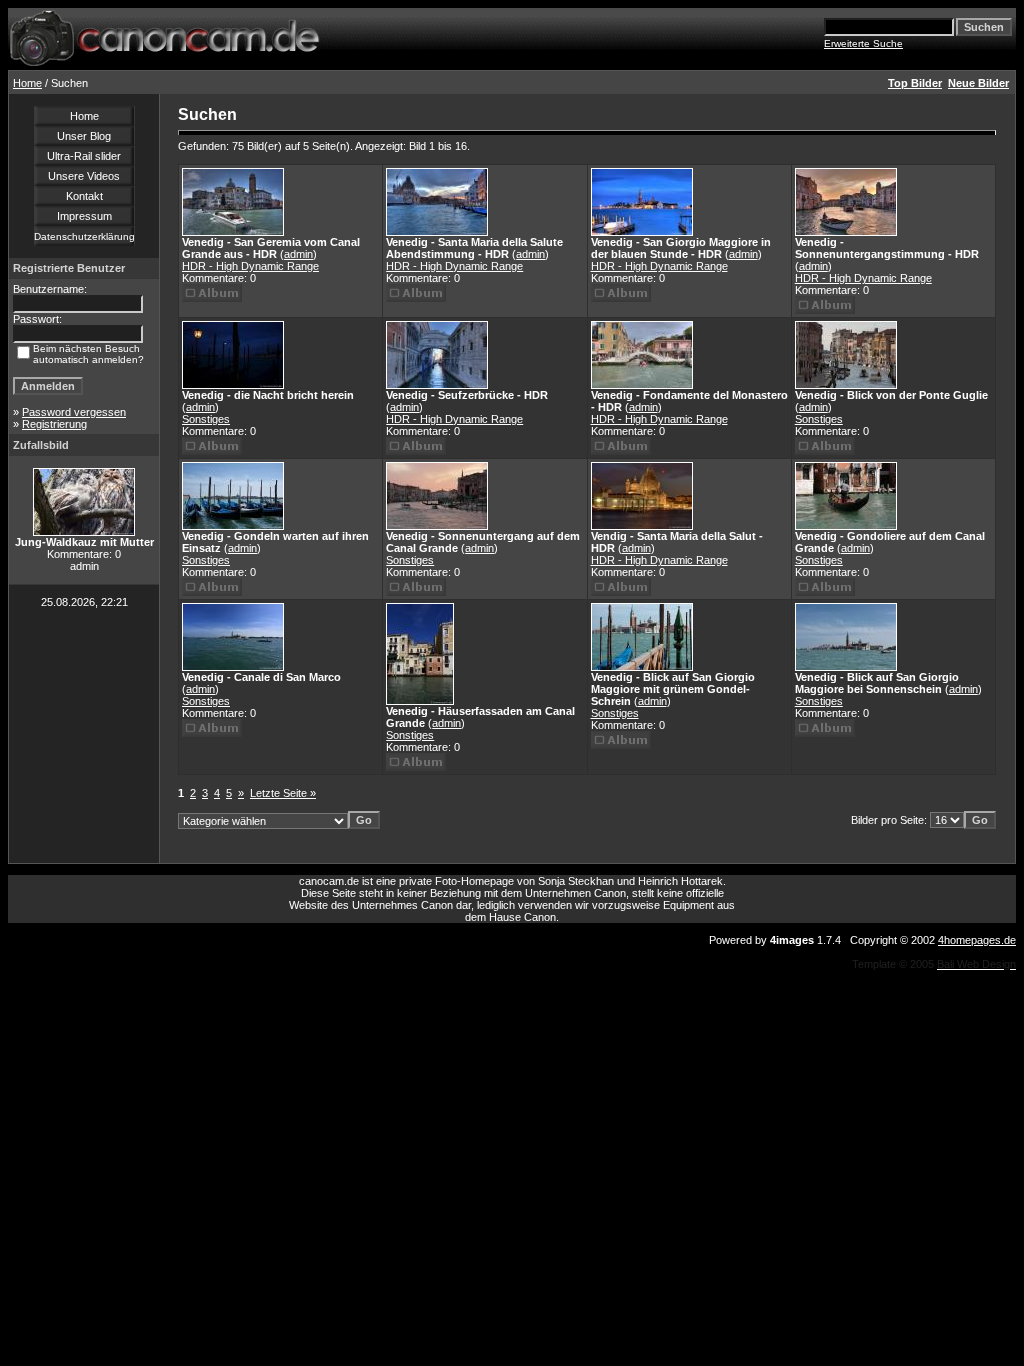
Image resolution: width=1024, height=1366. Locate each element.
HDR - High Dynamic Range (250, 266)
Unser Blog (84, 136)
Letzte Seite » (283, 793)
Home (27, 83)
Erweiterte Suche (863, 43)
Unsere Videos (84, 176)
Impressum (84, 216)
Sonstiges (206, 419)
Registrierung (54, 424)
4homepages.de (977, 940)
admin (298, 254)
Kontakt (84, 196)
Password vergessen (74, 412)
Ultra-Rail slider (84, 156)
